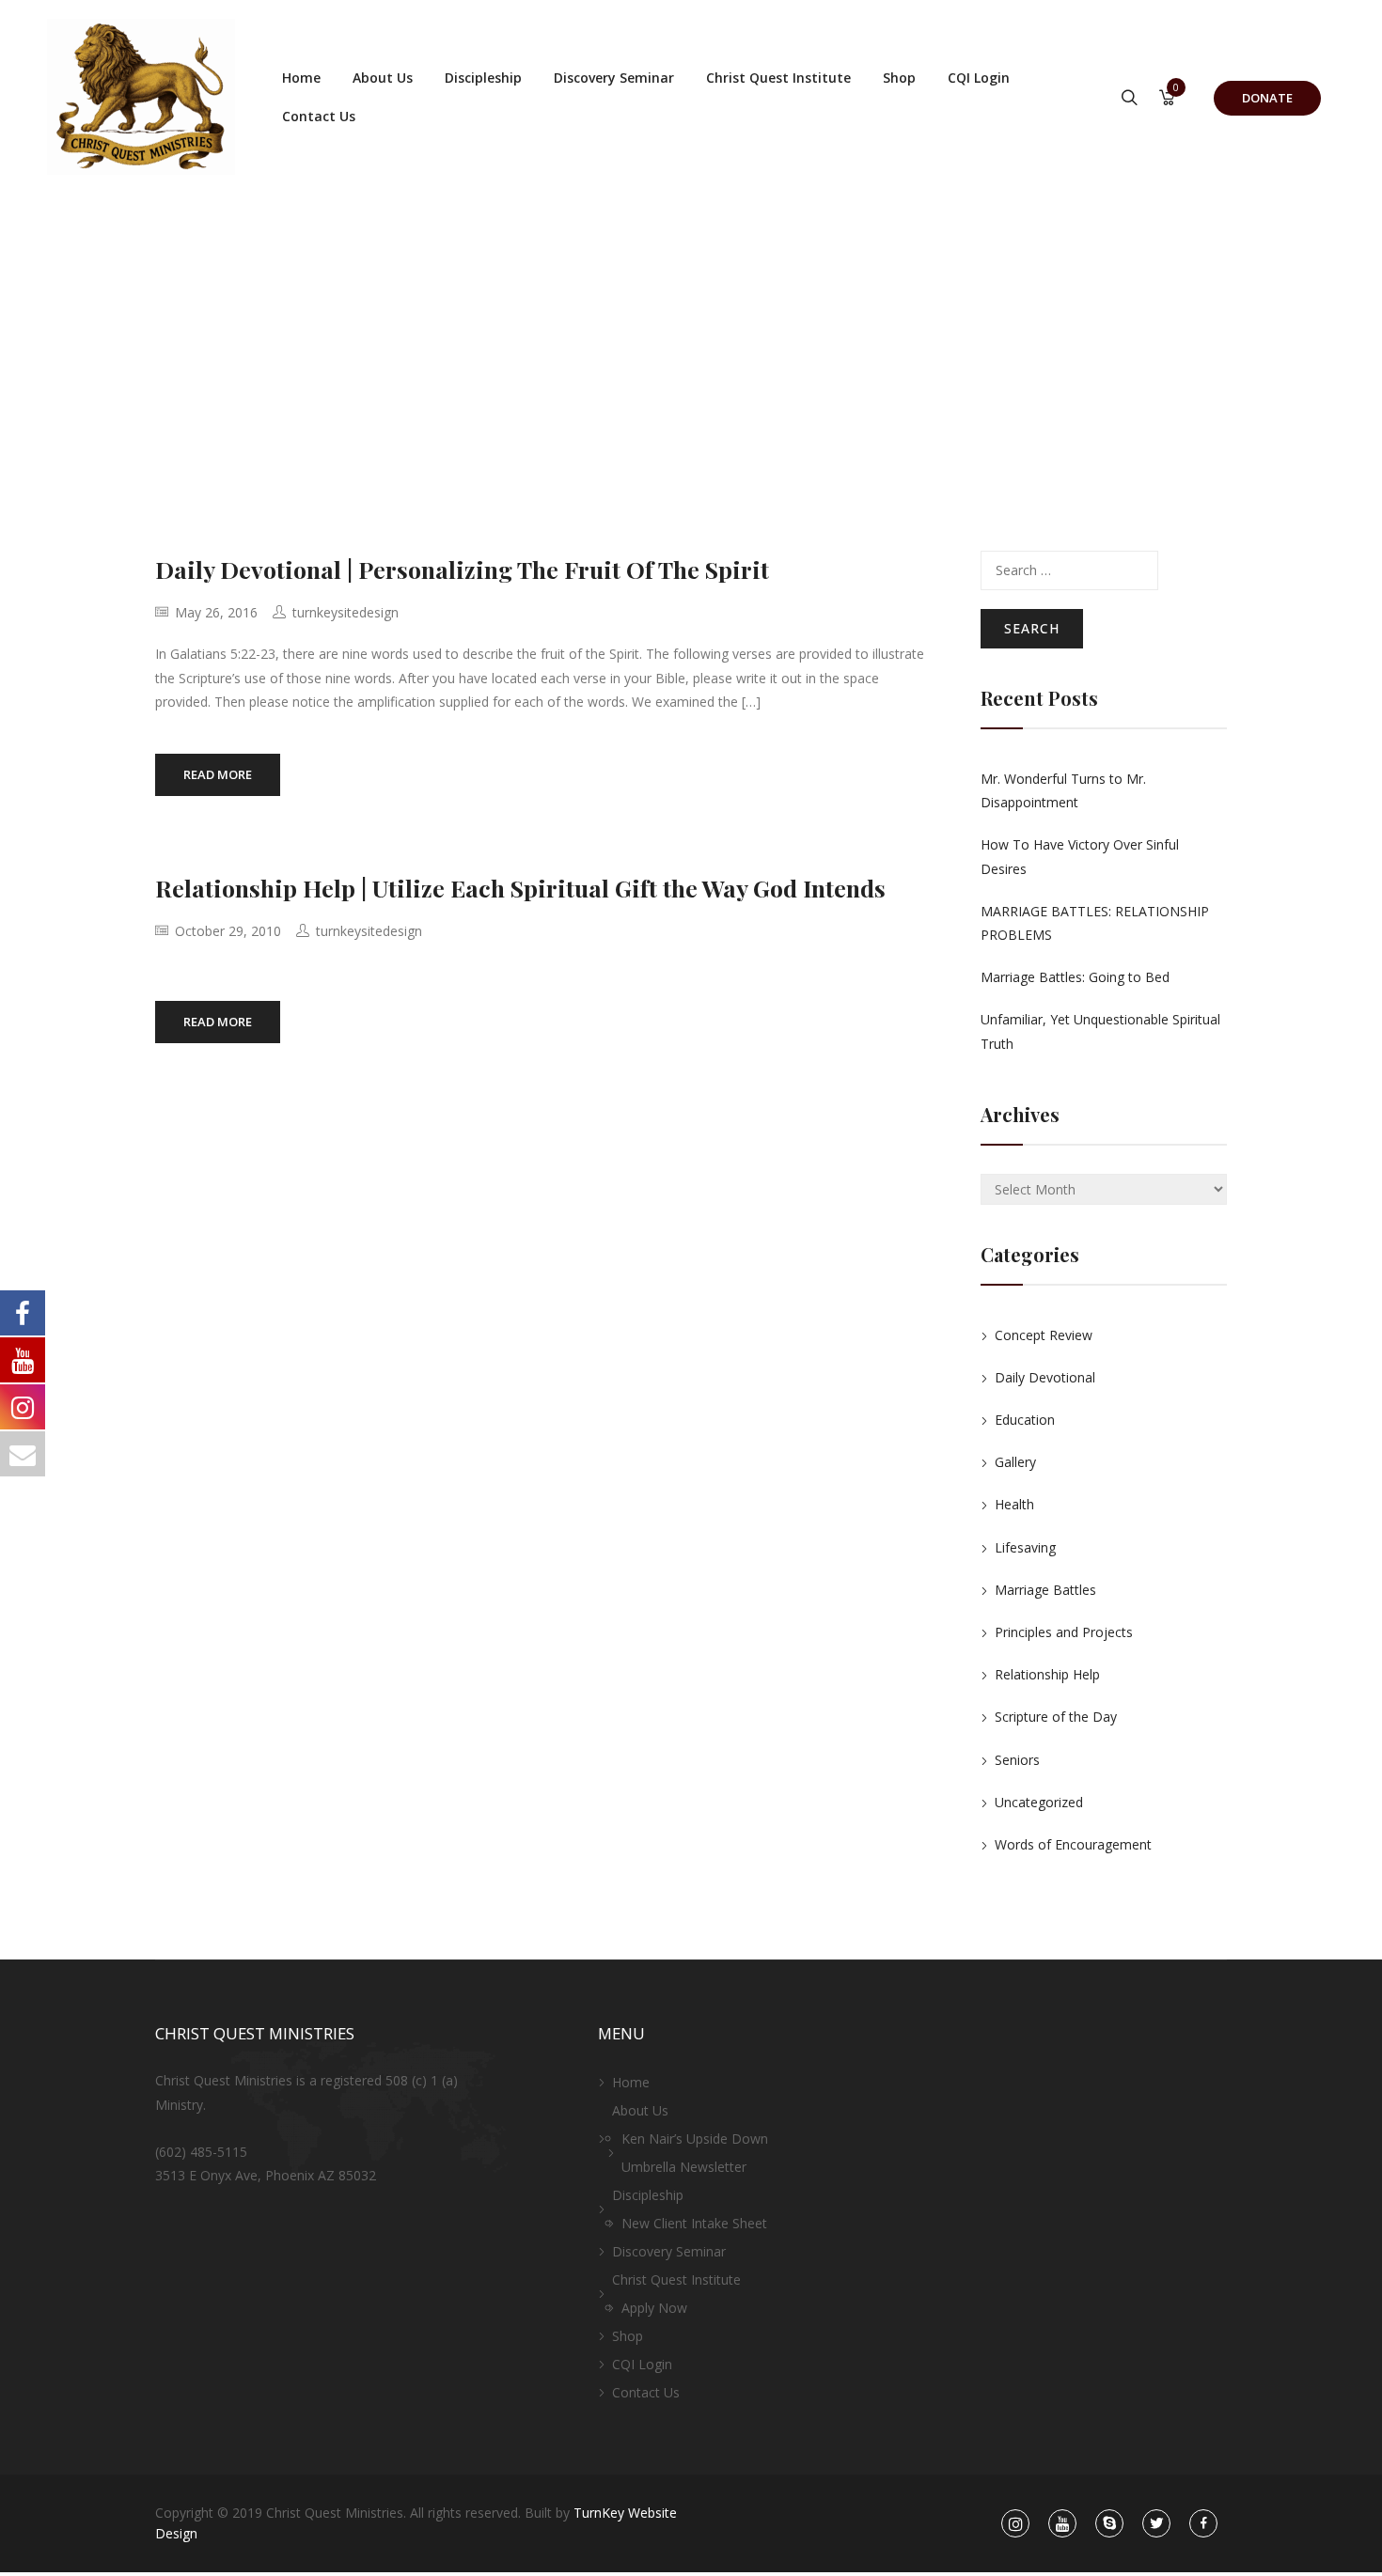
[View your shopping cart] (1167, 99)
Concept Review (1044, 1335)
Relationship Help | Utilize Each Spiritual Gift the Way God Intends (520, 888)
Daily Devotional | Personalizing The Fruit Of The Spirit (462, 569)
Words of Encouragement (1073, 1844)
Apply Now (654, 2308)
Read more (218, 774)
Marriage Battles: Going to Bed (1075, 977)
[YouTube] (1062, 2524)
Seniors (1017, 1760)
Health (1014, 1504)
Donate (1267, 98)
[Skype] (1110, 2524)
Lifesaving (1025, 1547)
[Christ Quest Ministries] (141, 97)
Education (1025, 1420)
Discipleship (483, 78)
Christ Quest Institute (778, 78)
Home (301, 78)
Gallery (1015, 1462)
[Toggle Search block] (1130, 99)
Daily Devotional (1045, 1377)
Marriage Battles (1045, 1590)
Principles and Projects (1064, 1632)
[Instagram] (1015, 2524)
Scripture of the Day (1056, 1717)
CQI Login (979, 78)
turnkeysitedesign (345, 612)
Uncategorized (1039, 1802)
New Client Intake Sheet (694, 2223)
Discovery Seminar (614, 78)
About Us (383, 78)
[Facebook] (1204, 2524)
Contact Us (319, 116)
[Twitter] (1157, 2524)
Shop (899, 78)
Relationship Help (1047, 1674)
